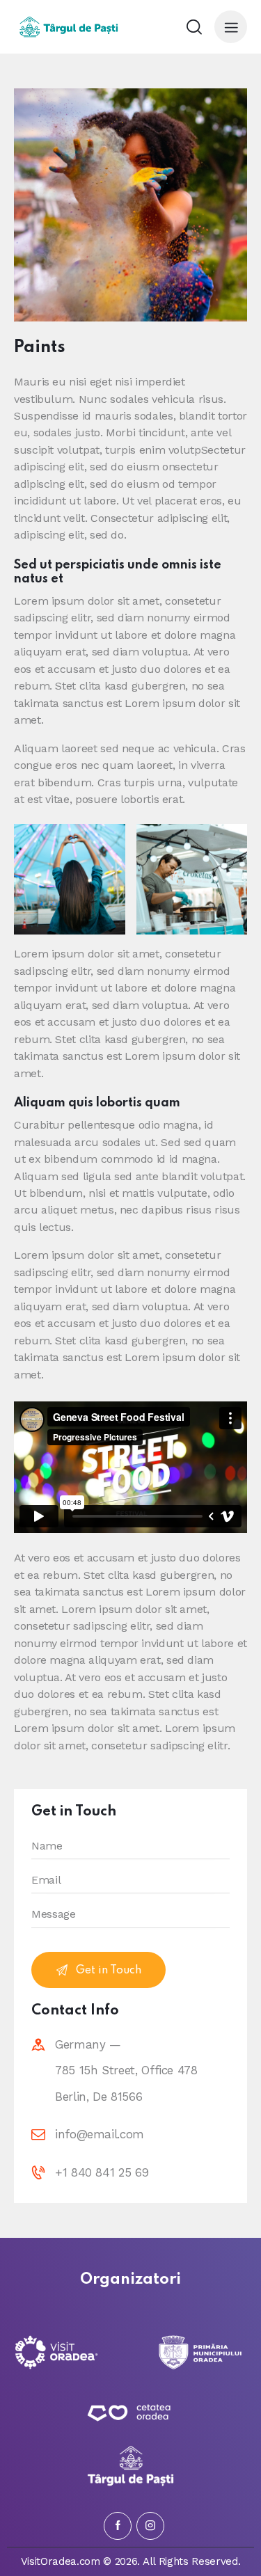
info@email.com (100, 2134)
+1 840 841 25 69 (102, 2172)
